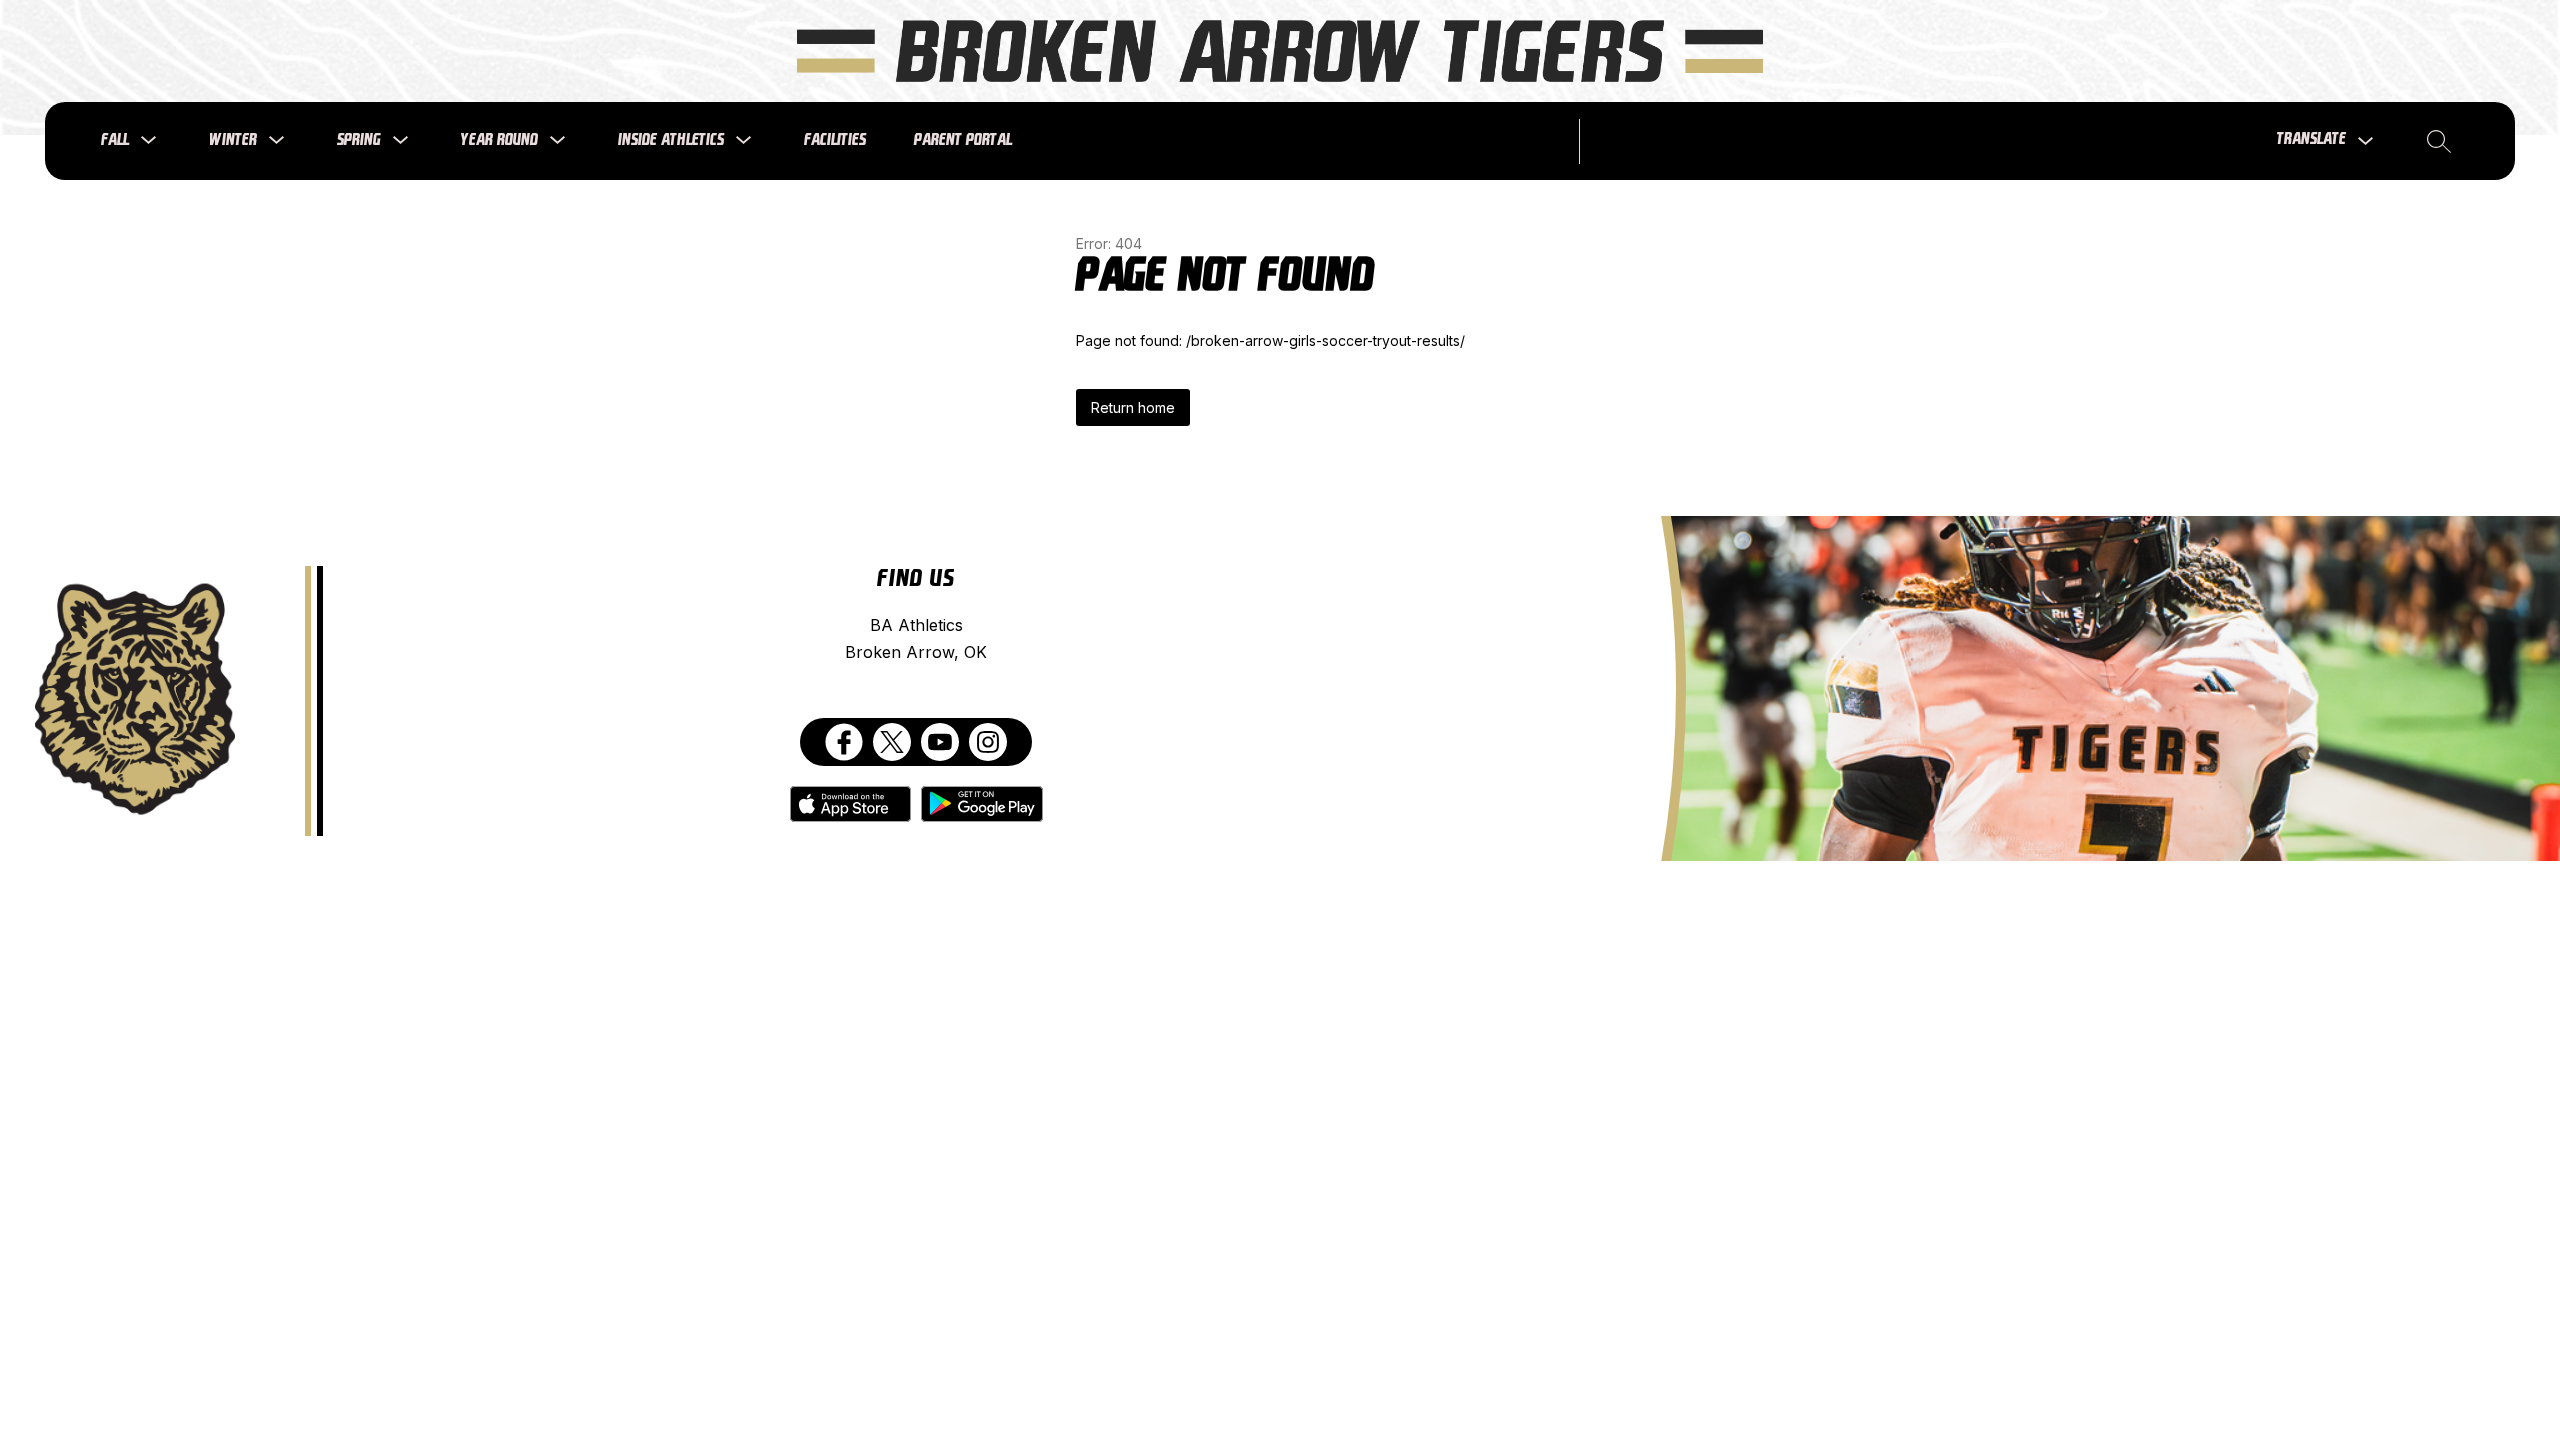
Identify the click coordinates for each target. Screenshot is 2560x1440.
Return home (1133, 407)
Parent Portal (963, 140)
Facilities (835, 140)
